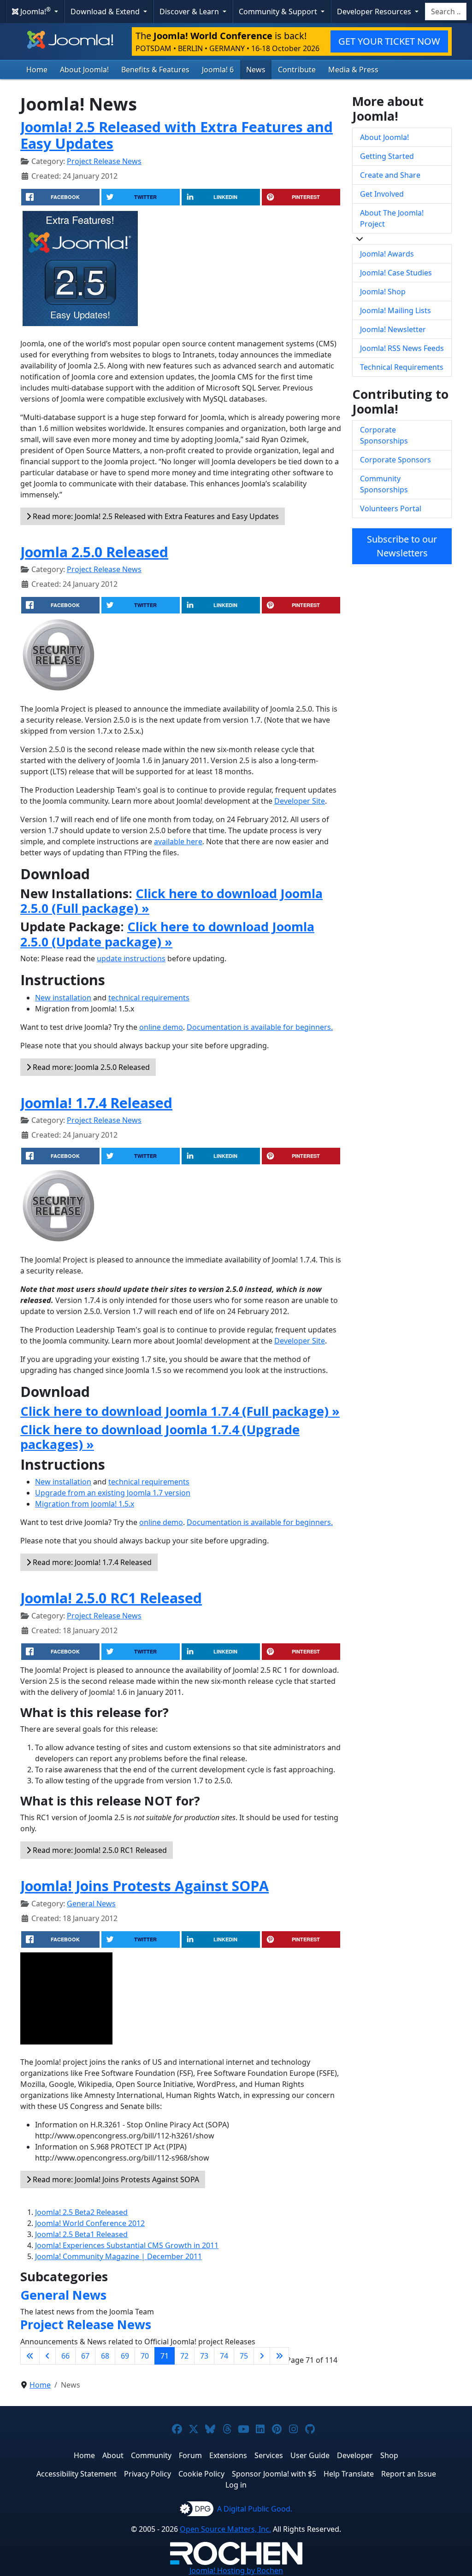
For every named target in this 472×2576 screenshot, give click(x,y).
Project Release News (104, 161)
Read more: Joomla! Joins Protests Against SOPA (115, 2179)
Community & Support (279, 12)
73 (204, 2356)
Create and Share (390, 175)
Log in (236, 2485)
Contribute (297, 70)
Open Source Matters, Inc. (225, 2529)
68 (105, 2356)
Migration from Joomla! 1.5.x (85, 1504)
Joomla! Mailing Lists (395, 310)
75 (244, 2356)
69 (125, 2356)
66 (65, 2356)
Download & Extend (106, 12)
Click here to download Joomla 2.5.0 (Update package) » (167, 934)
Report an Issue (409, 2474)
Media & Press (353, 70)
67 (85, 2356)
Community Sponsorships (384, 484)
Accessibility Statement (77, 2474)
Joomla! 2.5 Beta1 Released (81, 2234)
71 (165, 2356)
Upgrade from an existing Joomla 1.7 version (113, 1493)
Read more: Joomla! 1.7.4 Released (91, 1562)
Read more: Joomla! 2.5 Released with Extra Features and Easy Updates (155, 516)
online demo (161, 1027)
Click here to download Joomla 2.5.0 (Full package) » (171, 901)
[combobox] (446, 12)
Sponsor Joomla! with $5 (274, 2474)
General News (91, 1904)
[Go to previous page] (47, 2356)
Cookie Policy (201, 2474)
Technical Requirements (402, 367)
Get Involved (382, 194)
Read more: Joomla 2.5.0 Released (90, 1067)
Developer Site (300, 801)
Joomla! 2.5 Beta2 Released (81, 2212)
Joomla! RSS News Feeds (402, 348)
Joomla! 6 (218, 70)
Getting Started (387, 156)
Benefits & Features (155, 70)
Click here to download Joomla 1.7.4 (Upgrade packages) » (160, 1437)
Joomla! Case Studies (396, 273)
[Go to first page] (30, 2356)
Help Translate (349, 2474)
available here (178, 841)
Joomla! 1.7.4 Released (96, 1103)
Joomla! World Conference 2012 (90, 2223)
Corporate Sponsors (395, 460)
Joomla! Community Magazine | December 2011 (118, 2256)
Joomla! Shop (383, 292)
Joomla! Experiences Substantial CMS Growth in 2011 (127, 2245)
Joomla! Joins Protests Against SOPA (145, 1886)
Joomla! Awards (387, 254)
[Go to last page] (279, 2356)
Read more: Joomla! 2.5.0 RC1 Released (99, 1850)
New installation (63, 998)
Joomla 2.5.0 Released (94, 552)
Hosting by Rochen (236, 2570)
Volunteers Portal (391, 508)
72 (184, 2356)
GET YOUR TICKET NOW (389, 41)
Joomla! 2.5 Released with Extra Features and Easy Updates (177, 135)
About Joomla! (84, 70)
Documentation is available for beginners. (260, 1027)
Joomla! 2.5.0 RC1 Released (111, 1598)
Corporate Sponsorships (384, 435)
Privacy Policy (147, 2474)
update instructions (131, 958)
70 (145, 2356)
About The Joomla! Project (392, 218)
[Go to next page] (262, 2356)
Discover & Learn (190, 12)
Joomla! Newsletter (393, 329)
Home (37, 70)
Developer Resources (375, 12)
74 (224, 2356)
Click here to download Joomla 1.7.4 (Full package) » (180, 1411)
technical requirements (149, 998)
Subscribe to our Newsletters (402, 546)
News (256, 70)
